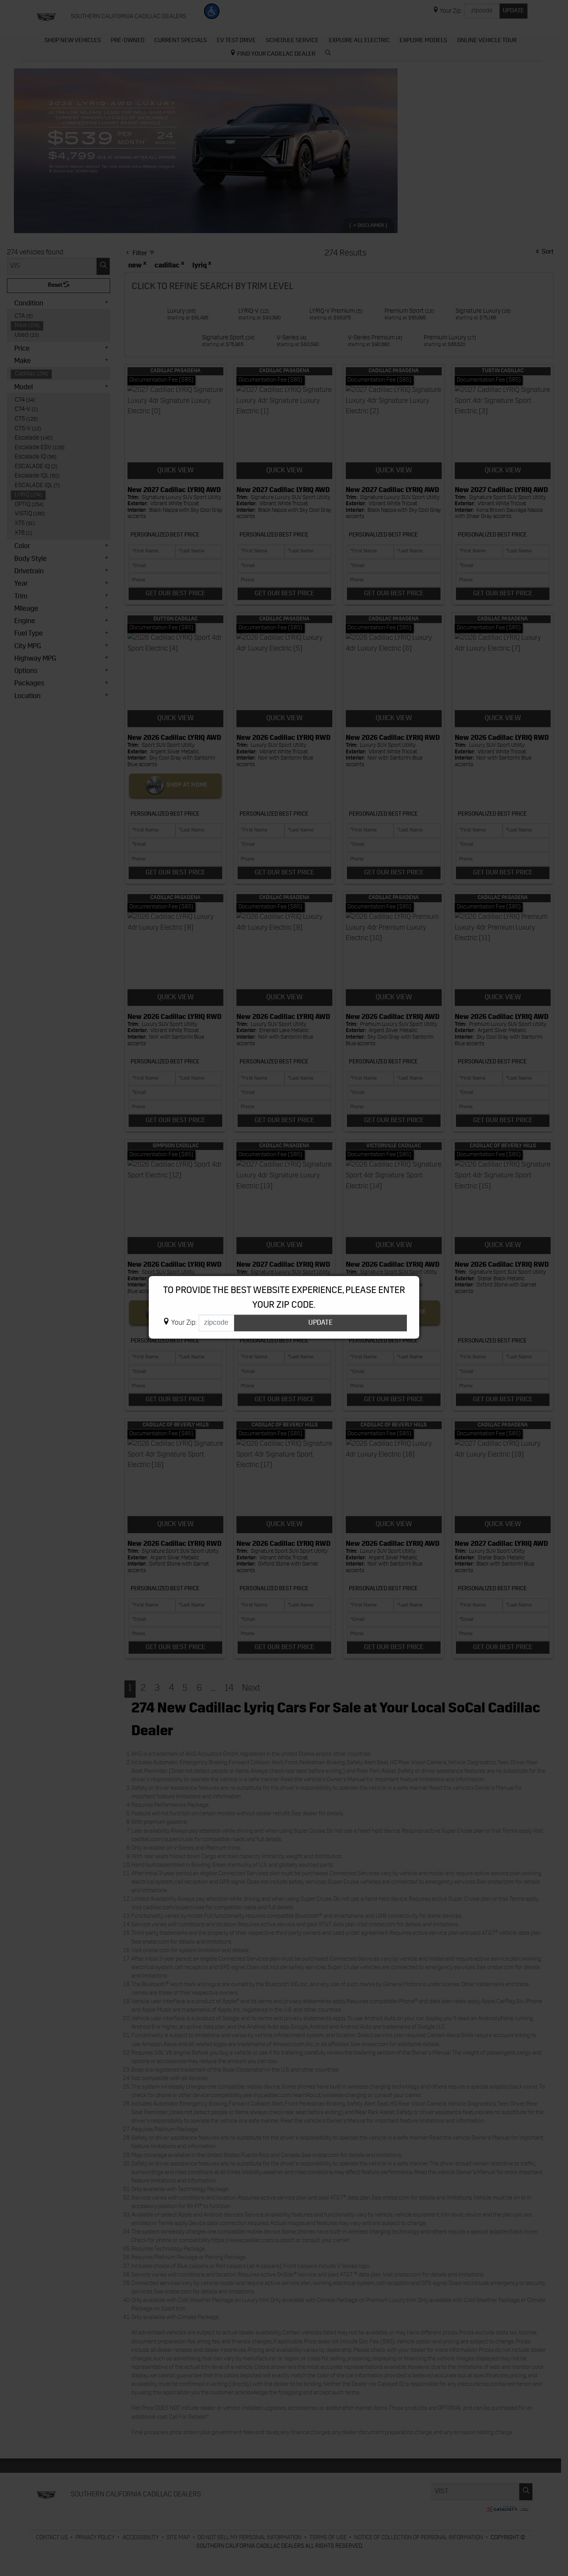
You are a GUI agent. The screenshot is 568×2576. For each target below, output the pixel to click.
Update (321, 1323)
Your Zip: (184, 1323)
